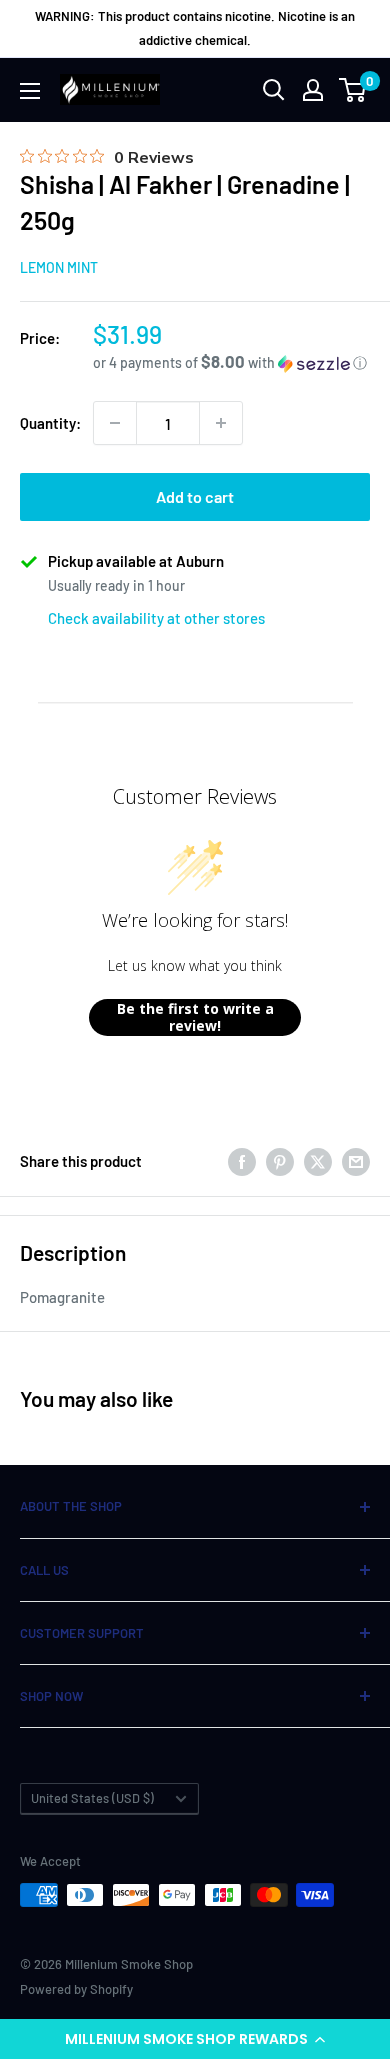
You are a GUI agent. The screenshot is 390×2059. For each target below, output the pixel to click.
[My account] (313, 90)
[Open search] (274, 90)
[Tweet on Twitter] (318, 1161)
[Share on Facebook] (242, 1161)
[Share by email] (356, 1161)
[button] (195, 2039)
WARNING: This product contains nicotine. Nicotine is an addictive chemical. (195, 28)
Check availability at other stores (156, 618)
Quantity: (50, 423)
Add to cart (195, 496)
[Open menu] (30, 91)
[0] (353, 90)
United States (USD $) (92, 1798)
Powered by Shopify (76, 1989)
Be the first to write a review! (195, 1017)
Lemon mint (59, 267)
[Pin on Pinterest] (280, 1161)
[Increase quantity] (221, 423)
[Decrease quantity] (115, 423)
